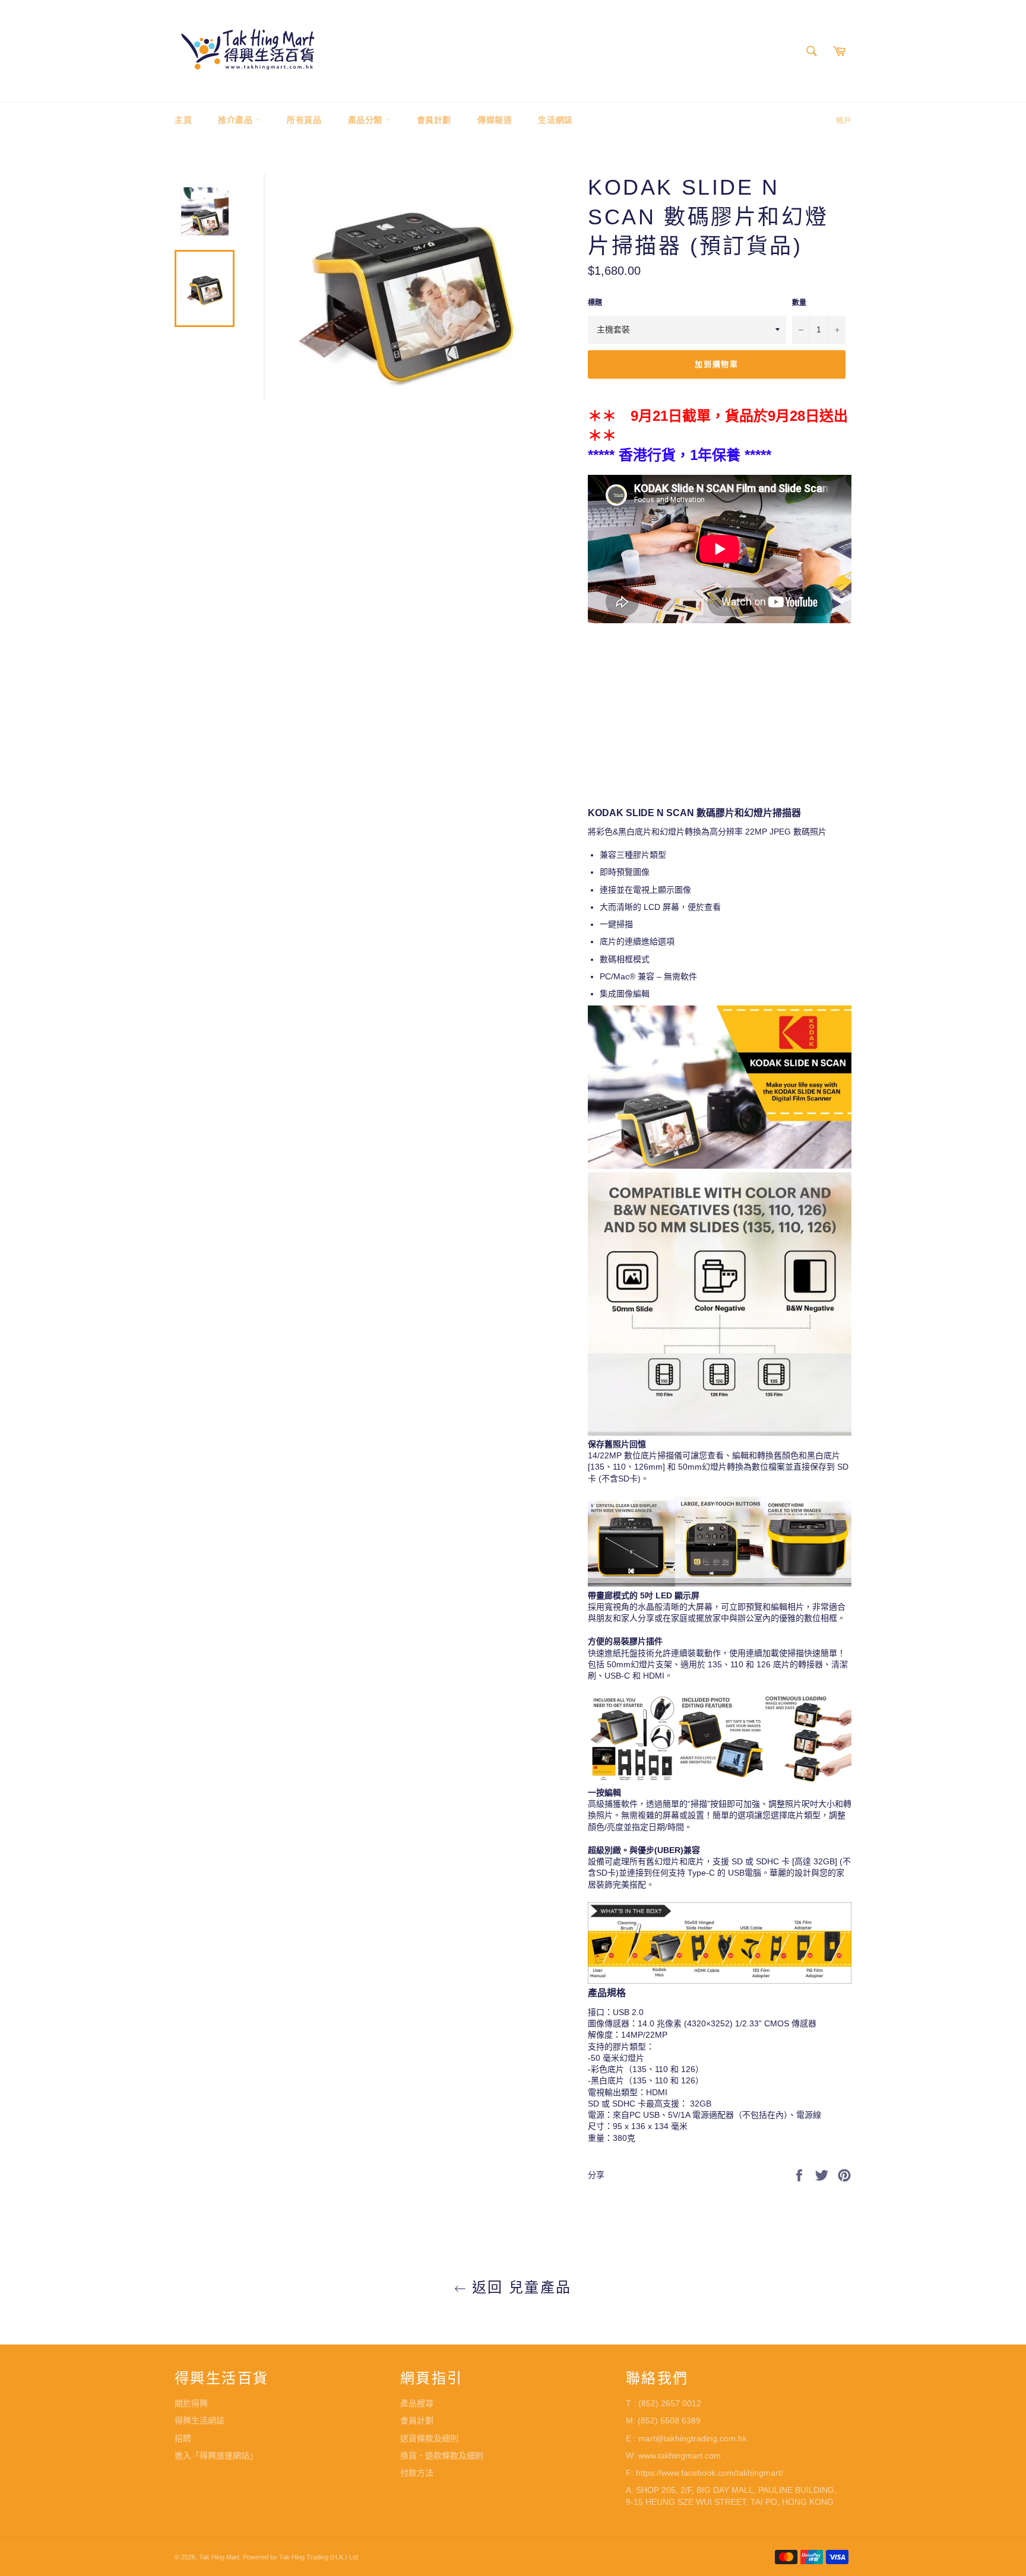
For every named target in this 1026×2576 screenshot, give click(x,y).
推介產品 (237, 120)
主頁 (183, 120)
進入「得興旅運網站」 (216, 2456)
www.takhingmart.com (680, 2456)
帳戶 (844, 120)
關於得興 (191, 2403)
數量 (799, 303)
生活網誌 (555, 120)
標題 (595, 303)
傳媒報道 (495, 120)
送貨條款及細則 (429, 2438)
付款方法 (417, 2473)
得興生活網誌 (199, 2420)
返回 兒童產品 (519, 2287)
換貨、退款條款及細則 (442, 2456)
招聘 (183, 2438)
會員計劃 (434, 120)
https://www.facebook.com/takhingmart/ (710, 2473)
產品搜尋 (417, 2403)
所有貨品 (304, 120)
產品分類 (367, 120)
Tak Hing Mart (219, 2557)
